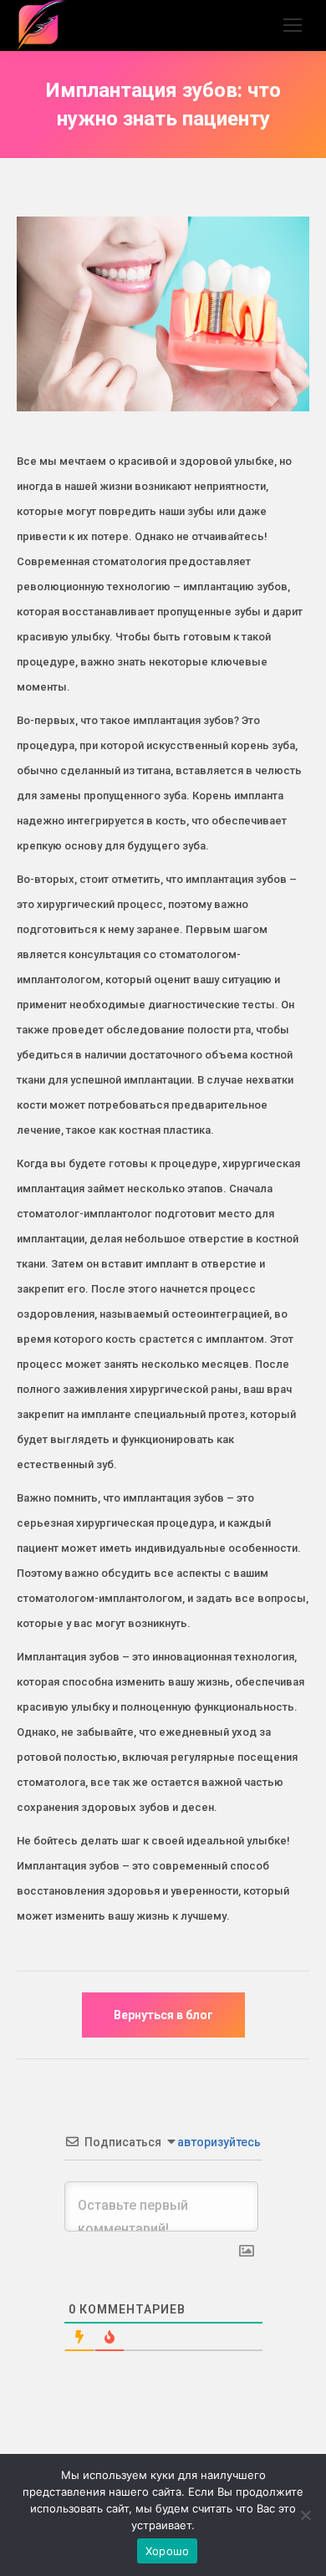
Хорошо (168, 2551)
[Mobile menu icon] (293, 25)
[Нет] (305, 2515)
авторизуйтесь (218, 2142)
